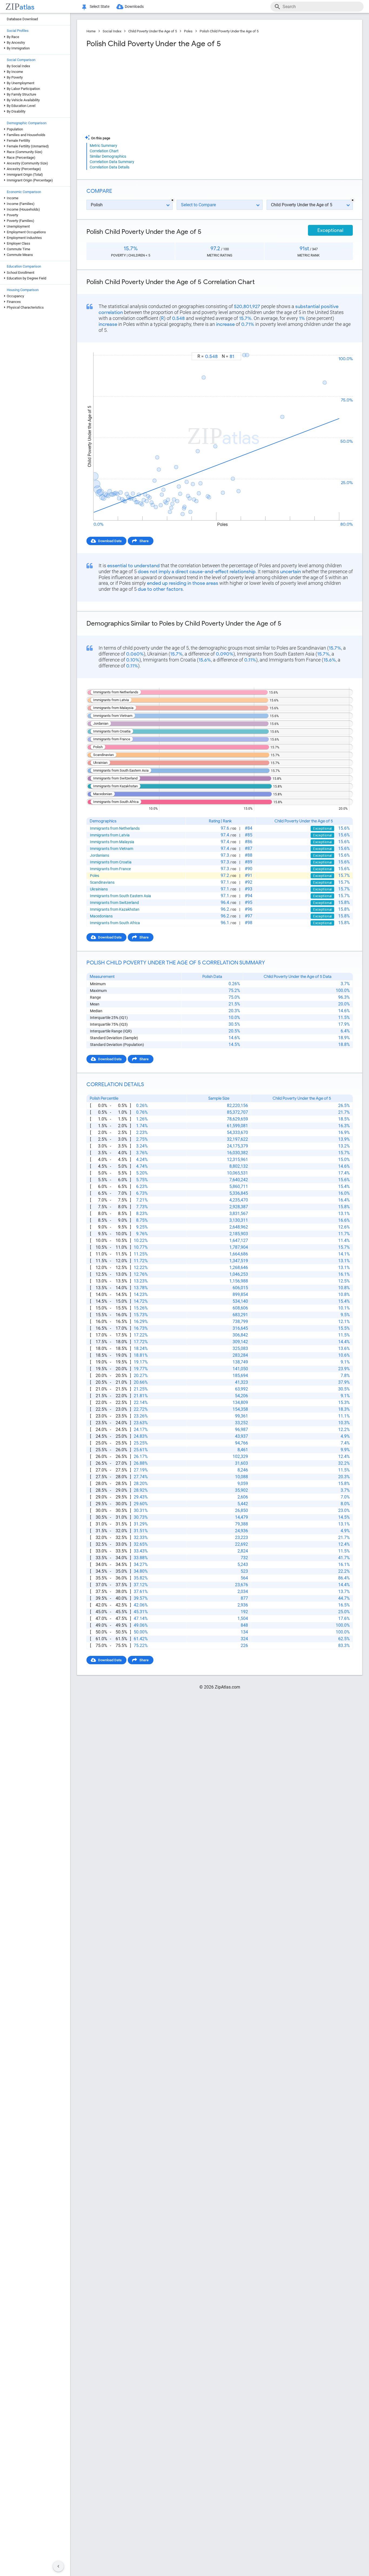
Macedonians (101, 916)
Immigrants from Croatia (111, 862)
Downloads (134, 6)
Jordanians (100, 855)
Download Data (110, 541)
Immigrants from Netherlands (115, 828)
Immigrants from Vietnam (112, 849)
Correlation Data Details (110, 167)
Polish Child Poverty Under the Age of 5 (229, 31)
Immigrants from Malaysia (112, 842)
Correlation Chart (104, 151)
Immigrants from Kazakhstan (115, 909)
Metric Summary (103, 146)
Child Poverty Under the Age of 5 (153, 31)
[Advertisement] (152, 92)
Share (144, 541)
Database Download (22, 19)
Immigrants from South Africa (115, 923)
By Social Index (18, 66)
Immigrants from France (110, 869)
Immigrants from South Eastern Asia (120, 896)
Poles (188, 31)
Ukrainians (99, 889)
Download (341, 347)
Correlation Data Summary (112, 162)
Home (91, 31)
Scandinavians (102, 882)
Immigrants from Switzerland (114, 903)
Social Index (112, 31)
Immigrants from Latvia (110, 835)
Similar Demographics (108, 156)
